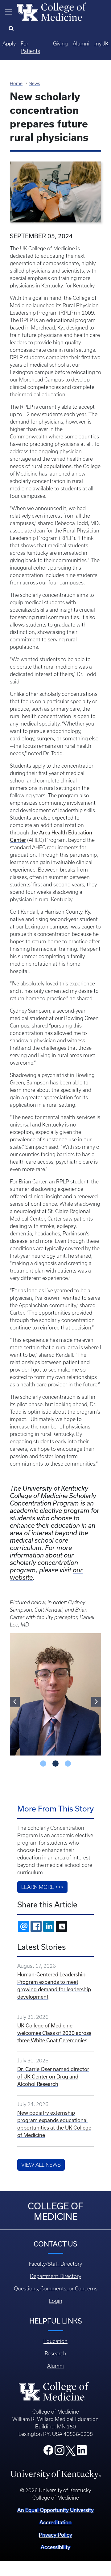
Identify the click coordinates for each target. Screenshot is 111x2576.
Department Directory (55, 2276)
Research (55, 2354)
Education (55, 2341)
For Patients (30, 47)
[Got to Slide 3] (68, 1764)
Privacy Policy (55, 2535)
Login (56, 2301)
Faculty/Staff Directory (55, 2264)
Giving (60, 44)
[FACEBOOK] (36, 1926)
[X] (61, 1926)
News (34, 84)
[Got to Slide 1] (43, 1764)
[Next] (96, 1702)
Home (16, 84)
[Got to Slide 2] (55, 1764)
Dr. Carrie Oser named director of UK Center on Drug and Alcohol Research (53, 2076)
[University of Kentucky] (55, 2474)
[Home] (52, 11)
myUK (101, 44)
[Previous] (15, 1702)
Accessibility (55, 2547)
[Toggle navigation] (9, 12)
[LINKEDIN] (49, 1926)
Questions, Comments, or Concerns (56, 2289)
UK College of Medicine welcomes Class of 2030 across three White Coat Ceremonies (54, 2033)
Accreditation (55, 2522)
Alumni (81, 44)
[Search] (12, 29)
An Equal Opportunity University (55, 2510)
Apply (9, 44)
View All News (41, 2165)
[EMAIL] (23, 1926)
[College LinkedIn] (82, 2452)
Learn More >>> (42, 1887)
